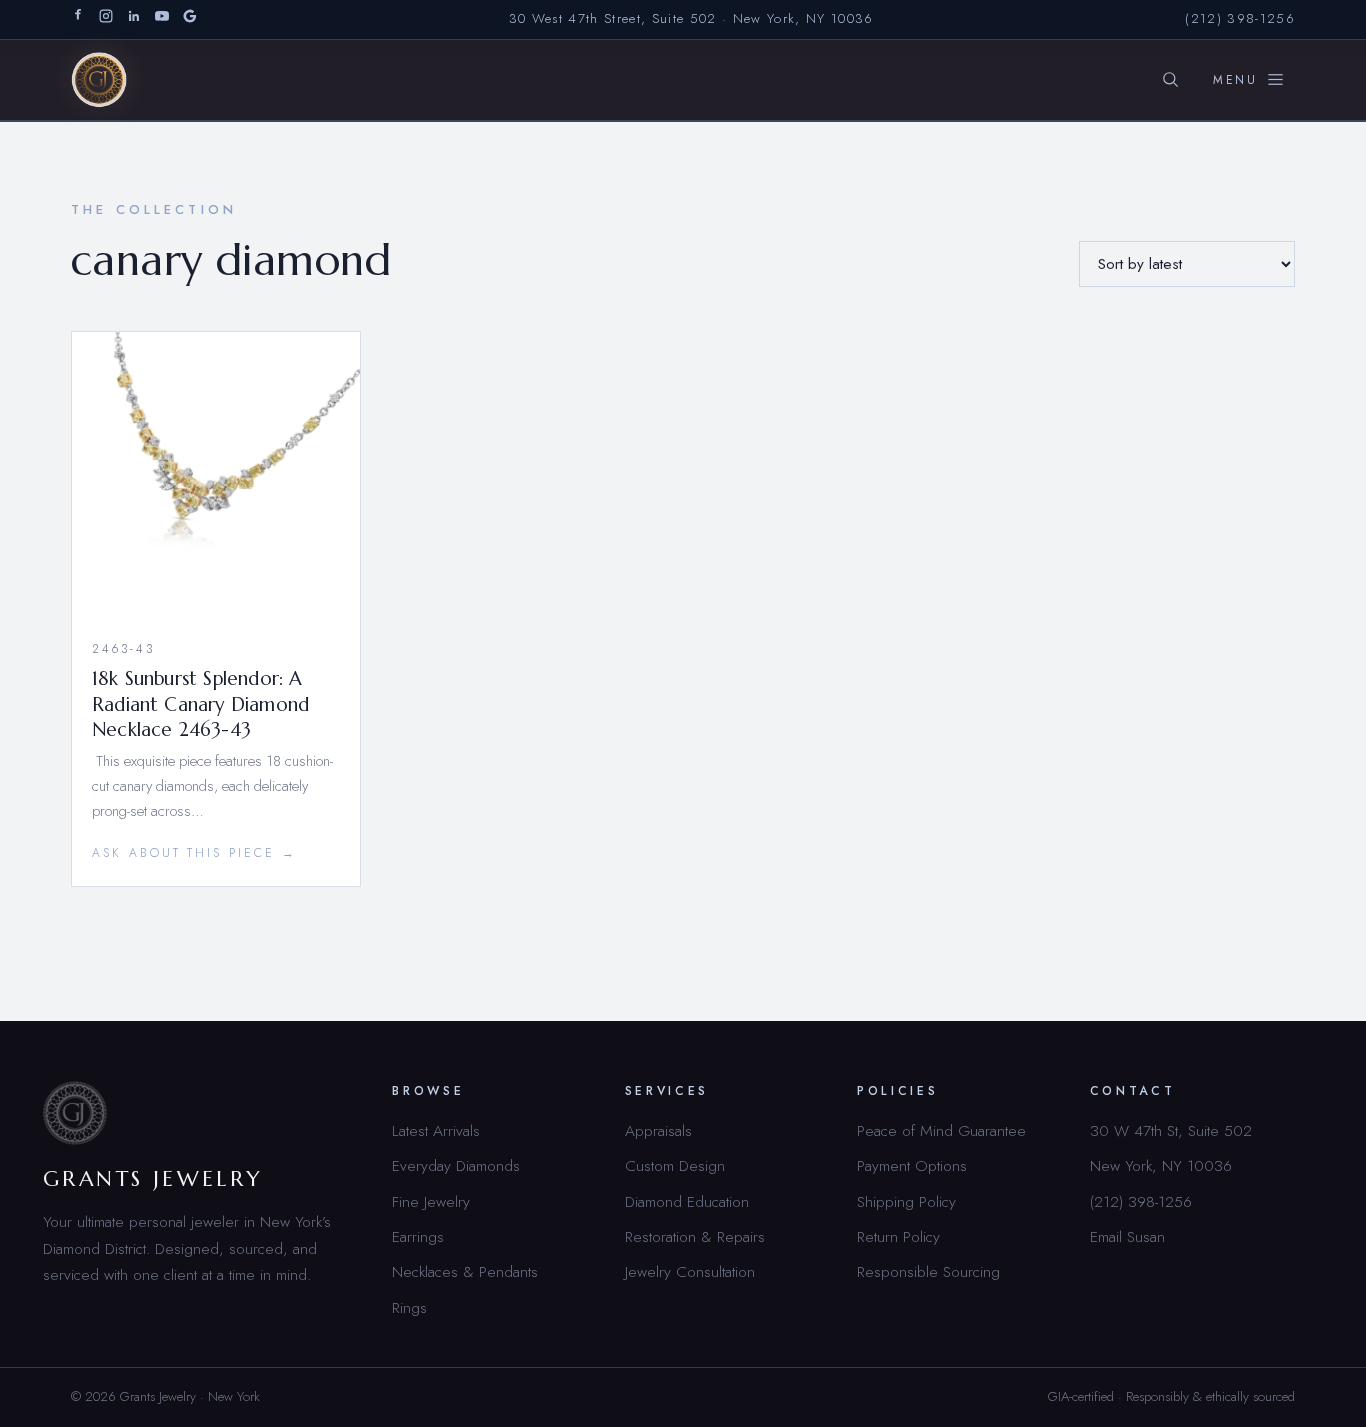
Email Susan (1127, 1236)
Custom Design (675, 1165)
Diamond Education (687, 1201)
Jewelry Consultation (690, 1271)
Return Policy (898, 1236)
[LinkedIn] (134, 19)
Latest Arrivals (436, 1130)
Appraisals (658, 1130)
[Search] (1170, 80)
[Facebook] (78, 19)
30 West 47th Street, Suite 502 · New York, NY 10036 (691, 18)
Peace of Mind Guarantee (941, 1130)
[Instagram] (106, 19)
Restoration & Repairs (695, 1236)
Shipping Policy (906, 1201)
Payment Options (912, 1165)
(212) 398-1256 (1240, 18)
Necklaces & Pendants (465, 1271)
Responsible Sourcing (928, 1271)
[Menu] (1249, 80)
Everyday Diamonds (456, 1165)
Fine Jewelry (431, 1201)
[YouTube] (162, 19)
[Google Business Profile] (190, 19)
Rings (409, 1307)
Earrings (418, 1236)
